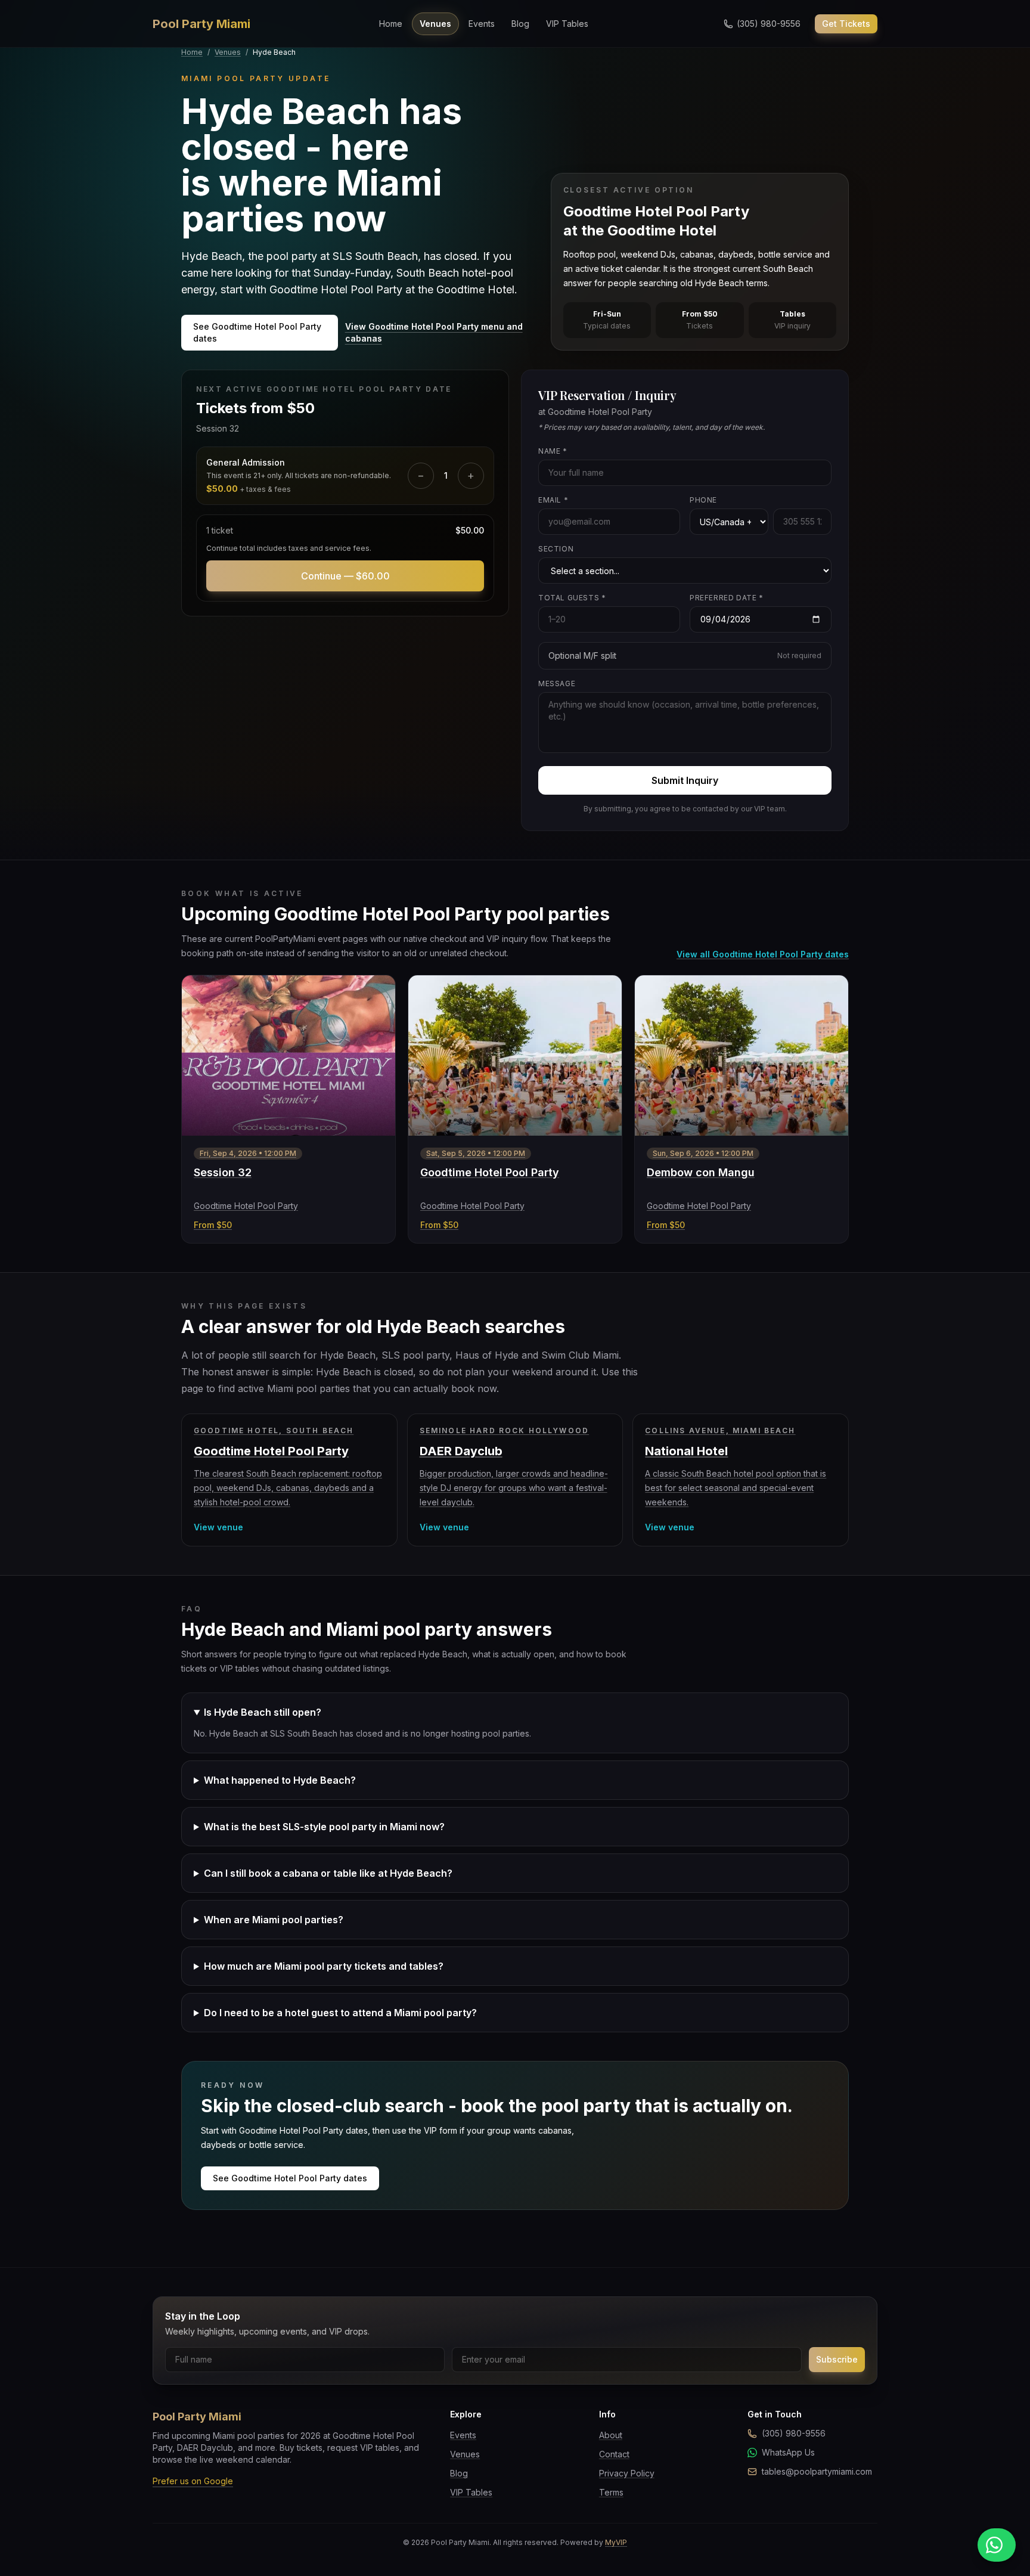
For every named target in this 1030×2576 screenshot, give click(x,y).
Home (391, 24)
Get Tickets (846, 24)
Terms (611, 2492)
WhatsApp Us (788, 2452)
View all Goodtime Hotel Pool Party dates (763, 954)
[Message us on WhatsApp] (997, 2545)
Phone (703, 500)
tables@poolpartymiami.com (817, 2471)
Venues (435, 24)
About (611, 2435)
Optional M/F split (685, 655)
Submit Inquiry (685, 780)
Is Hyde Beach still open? (263, 1712)
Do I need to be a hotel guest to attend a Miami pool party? (340, 2013)
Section (556, 549)
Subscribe (837, 2359)
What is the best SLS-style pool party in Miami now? (324, 1827)
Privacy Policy (627, 2473)
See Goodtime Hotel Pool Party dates (257, 332)
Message (557, 683)
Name (553, 451)
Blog (520, 24)
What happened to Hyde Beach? (280, 1780)
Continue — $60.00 (345, 576)
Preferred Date (727, 598)
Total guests (572, 598)
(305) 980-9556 (794, 2433)
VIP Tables (567, 24)
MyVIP (616, 2542)
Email (553, 500)
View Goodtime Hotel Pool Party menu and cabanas (434, 332)
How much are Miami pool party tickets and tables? (324, 1966)
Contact (614, 2454)
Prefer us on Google (193, 2481)
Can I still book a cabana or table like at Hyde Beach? (328, 1873)
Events (482, 24)
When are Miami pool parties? (274, 1920)
